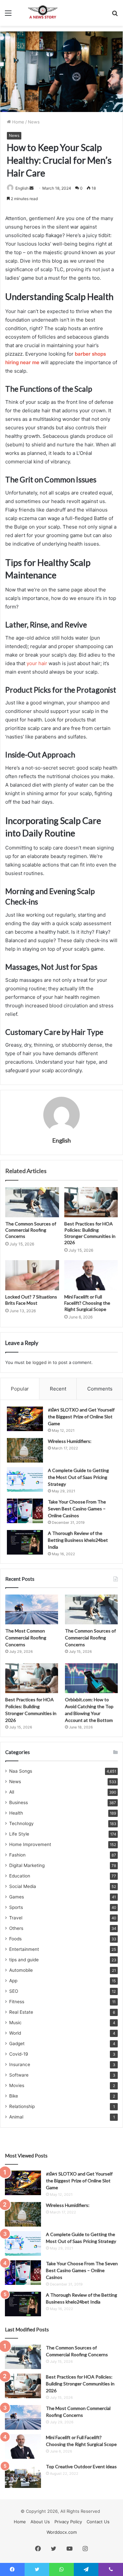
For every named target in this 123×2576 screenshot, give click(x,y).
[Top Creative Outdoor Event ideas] (23, 2476)
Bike (14, 2096)
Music (15, 2023)
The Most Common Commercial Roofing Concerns (26, 1638)
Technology (21, 1823)
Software (19, 2075)
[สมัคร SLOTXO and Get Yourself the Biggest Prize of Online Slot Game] (25, 1419)
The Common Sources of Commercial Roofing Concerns (31, 1230)
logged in (42, 1362)
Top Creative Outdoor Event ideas (81, 2466)
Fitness (17, 2002)
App (13, 1981)
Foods (15, 1939)
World (15, 2033)
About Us (40, 2522)
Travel (16, 1918)
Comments (100, 1389)
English (22, 188)
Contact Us (98, 2522)
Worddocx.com (62, 2532)
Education (20, 1876)
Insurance (20, 2064)
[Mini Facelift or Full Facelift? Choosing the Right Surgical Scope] (91, 1275)
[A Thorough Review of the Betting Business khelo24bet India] (25, 1542)
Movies (17, 2085)
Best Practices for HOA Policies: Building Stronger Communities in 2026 (80, 2384)
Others (16, 1928)
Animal (16, 2117)
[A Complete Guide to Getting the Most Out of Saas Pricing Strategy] (25, 1479)
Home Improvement (30, 1844)
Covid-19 (19, 2054)
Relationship (22, 2106)
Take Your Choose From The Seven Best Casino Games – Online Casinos (77, 1509)
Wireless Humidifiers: (70, 1441)
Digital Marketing (27, 1865)
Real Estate (21, 2012)
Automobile (21, 1970)
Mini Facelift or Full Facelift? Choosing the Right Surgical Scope (87, 1303)
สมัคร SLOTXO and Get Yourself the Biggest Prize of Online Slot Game (81, 1417)
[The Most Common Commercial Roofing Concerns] (32, 1609)
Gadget (17, 2044)
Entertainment (24, 1949)
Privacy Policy (68, 2522)
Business (19, 1802)
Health (16, 1813)
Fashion (17, 1855)
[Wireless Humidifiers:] (25, 1450)
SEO (14, 1991)
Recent (58, 1389)
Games (17, 1897)
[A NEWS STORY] (43, 13)
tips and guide (24, 1960)
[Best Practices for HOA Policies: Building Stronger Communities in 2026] (91, 1202)
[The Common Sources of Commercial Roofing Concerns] (32, 1202)
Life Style (19, 1834)
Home (18, 122)
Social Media (23, 1886)
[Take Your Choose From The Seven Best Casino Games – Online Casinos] (25, 1511)
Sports (16, 1907)
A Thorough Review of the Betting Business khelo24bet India (78, 1540)
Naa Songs (21, 1771)
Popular (20, 1389)
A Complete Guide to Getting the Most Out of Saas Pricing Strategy (78, 1477)
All (12, 1792)
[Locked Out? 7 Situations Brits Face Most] (32, 1275)
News (34, 122)
